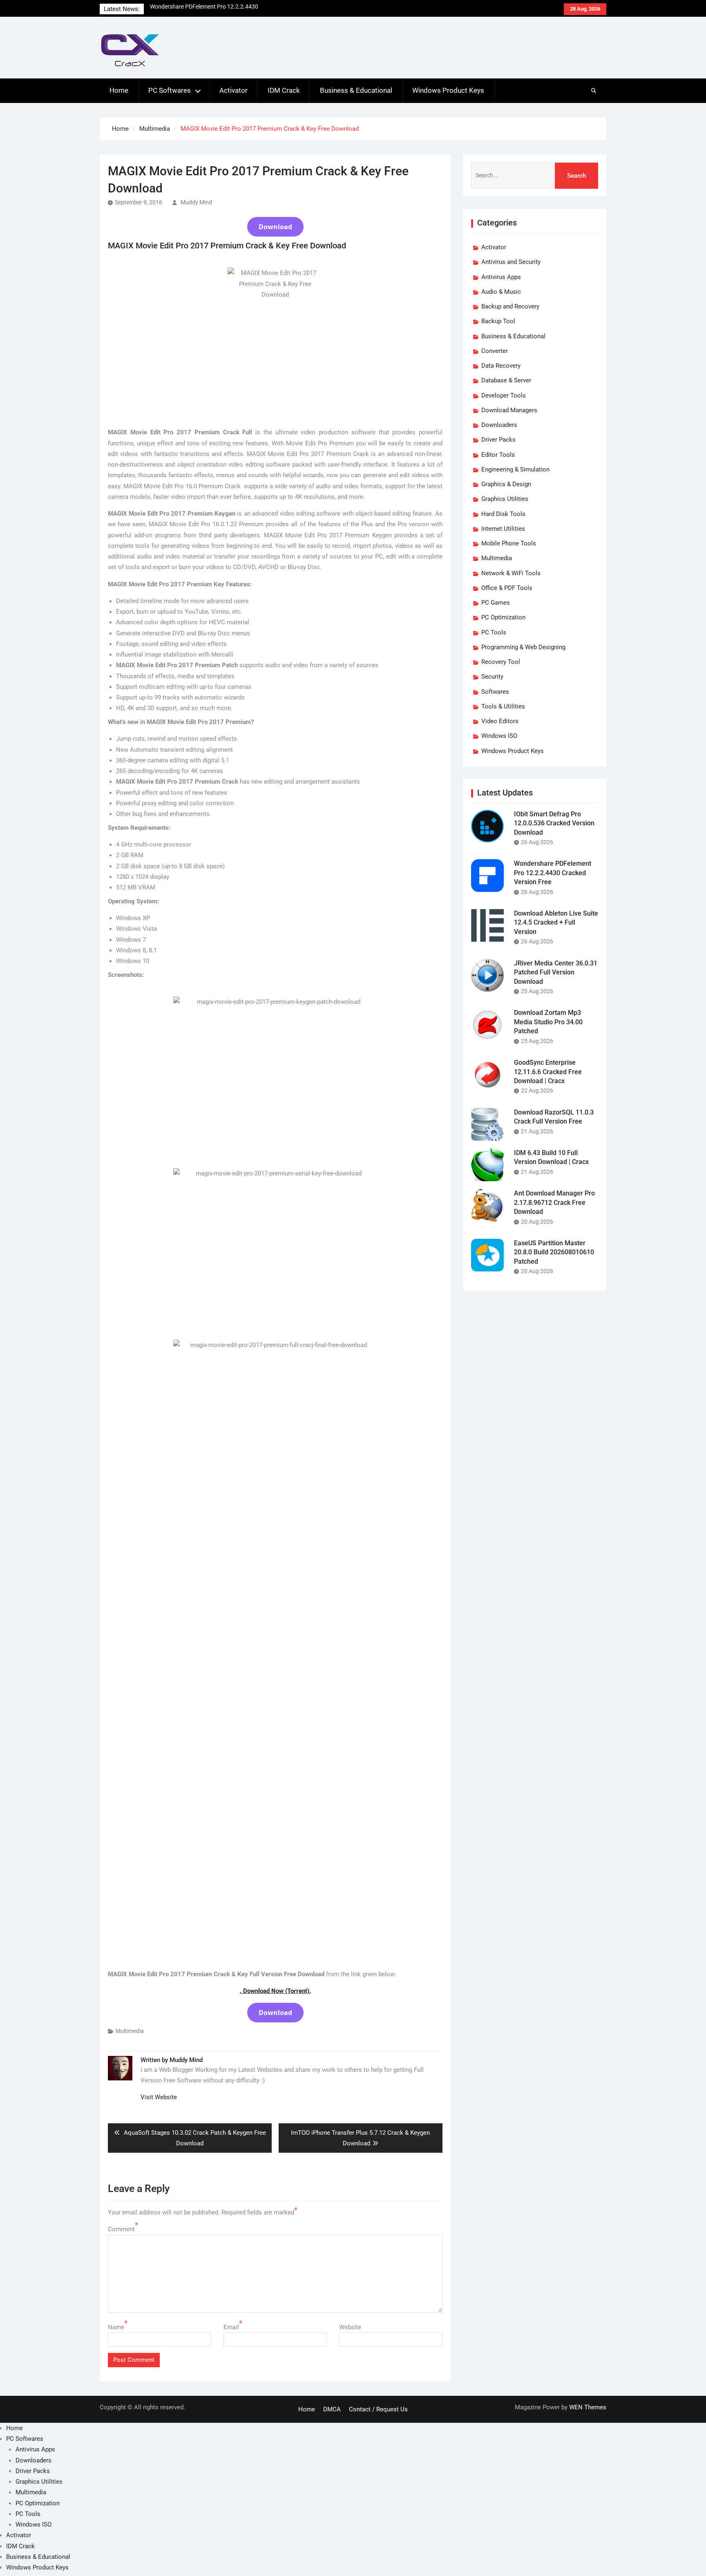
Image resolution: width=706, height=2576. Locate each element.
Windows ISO (499, 736)
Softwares (495, 692)
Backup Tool (498, 321)
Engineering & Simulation (515, 469)
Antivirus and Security (511, 262)
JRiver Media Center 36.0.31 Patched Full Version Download (556, 972)
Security (492, 677)
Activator (233, 90)
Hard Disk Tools (503, 514)
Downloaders (499, 425)
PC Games (496, 603)
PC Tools (494, 632)
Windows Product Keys (448, 90)
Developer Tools (504, 395)
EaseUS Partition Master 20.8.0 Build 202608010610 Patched (554, 1252)
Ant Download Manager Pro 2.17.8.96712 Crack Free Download (554, 1202)
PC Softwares (170, 90)
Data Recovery (501, 366)
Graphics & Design (506, 484)
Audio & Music (501, 292)
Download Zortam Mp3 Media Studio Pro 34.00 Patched (548, 1022)
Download (275, 227)
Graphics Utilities (505, 499)
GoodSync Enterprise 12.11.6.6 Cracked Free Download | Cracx (548, 1072)
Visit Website (159, 2097)
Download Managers (509, 410)
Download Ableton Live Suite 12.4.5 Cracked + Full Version (556, 923)
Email (231, 2327)
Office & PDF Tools (507, 588)
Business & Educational (356, 90)
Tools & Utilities (503, 706)
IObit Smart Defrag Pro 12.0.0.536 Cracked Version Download (554, 823)
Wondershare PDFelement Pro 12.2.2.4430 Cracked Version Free (553, 873)
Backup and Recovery (510, 306)
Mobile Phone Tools (509, 543)
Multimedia (130, 2031)
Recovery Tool (501, 662)
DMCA (332, 2409)
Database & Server (506, 380)
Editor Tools (498, 455)
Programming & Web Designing (523, 647)
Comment (121, 2229)
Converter (495, 351)
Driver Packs (498, 440)
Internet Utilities (503, 529)
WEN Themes (588, 2407)
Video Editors (500, 721)
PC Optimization (503, 617)
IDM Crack (284, 90)
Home (119, 90)
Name (116, 2327)
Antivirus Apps (501, 277)
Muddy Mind (196, 202)
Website (350, 2327)
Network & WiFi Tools (511, 573)
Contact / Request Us (378, 2409)
